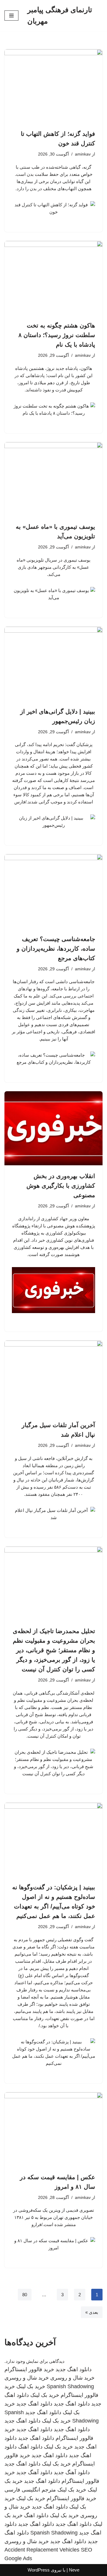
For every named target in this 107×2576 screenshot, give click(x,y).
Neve (74, 2570)
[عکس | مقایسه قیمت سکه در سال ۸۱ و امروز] (53, 2129)
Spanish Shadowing (70, 2386)
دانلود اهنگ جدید (74, 2369)
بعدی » (92, 2312)
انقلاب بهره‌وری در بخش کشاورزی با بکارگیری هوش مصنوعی (61, 1186)
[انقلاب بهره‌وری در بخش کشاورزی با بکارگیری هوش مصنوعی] (53, 1128)
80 (25, 2295)
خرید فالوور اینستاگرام (29, 2369)
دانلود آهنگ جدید (72, 2472)
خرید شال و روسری (72, 2378)
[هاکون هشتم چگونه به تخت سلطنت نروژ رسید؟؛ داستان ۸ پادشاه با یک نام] (53, 278)
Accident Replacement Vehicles (42, 2550)
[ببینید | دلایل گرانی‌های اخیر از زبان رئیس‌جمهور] (53, 664)
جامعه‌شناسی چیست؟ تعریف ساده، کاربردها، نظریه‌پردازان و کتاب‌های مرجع (56, 949)
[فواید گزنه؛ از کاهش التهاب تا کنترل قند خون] (53, 86)
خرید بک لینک (31, 2386)
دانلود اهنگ (30, 2447)
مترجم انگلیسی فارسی (30, 2490)
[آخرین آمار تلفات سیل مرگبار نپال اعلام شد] (53, 1378)
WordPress (39, 2570)
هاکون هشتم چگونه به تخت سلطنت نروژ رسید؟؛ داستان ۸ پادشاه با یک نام (57, 335)
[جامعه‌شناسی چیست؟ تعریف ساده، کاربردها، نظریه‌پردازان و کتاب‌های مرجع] (53, 891)
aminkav (83, 154)
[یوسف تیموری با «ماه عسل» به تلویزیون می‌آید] (53, 479)
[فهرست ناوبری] (11, 16)
